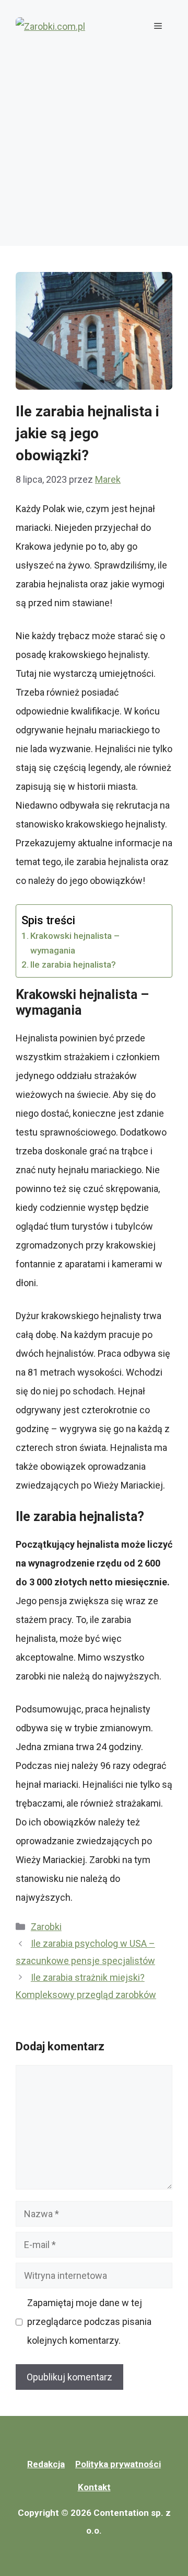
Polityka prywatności (118, 2464)
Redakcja (46, 2464)
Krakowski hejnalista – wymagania (75, 943)
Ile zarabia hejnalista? (73, 964)
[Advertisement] (94, 152)
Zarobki (46, 1927)
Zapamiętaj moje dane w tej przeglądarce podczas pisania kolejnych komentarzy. (89, 2322)
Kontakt (94, 2487)
